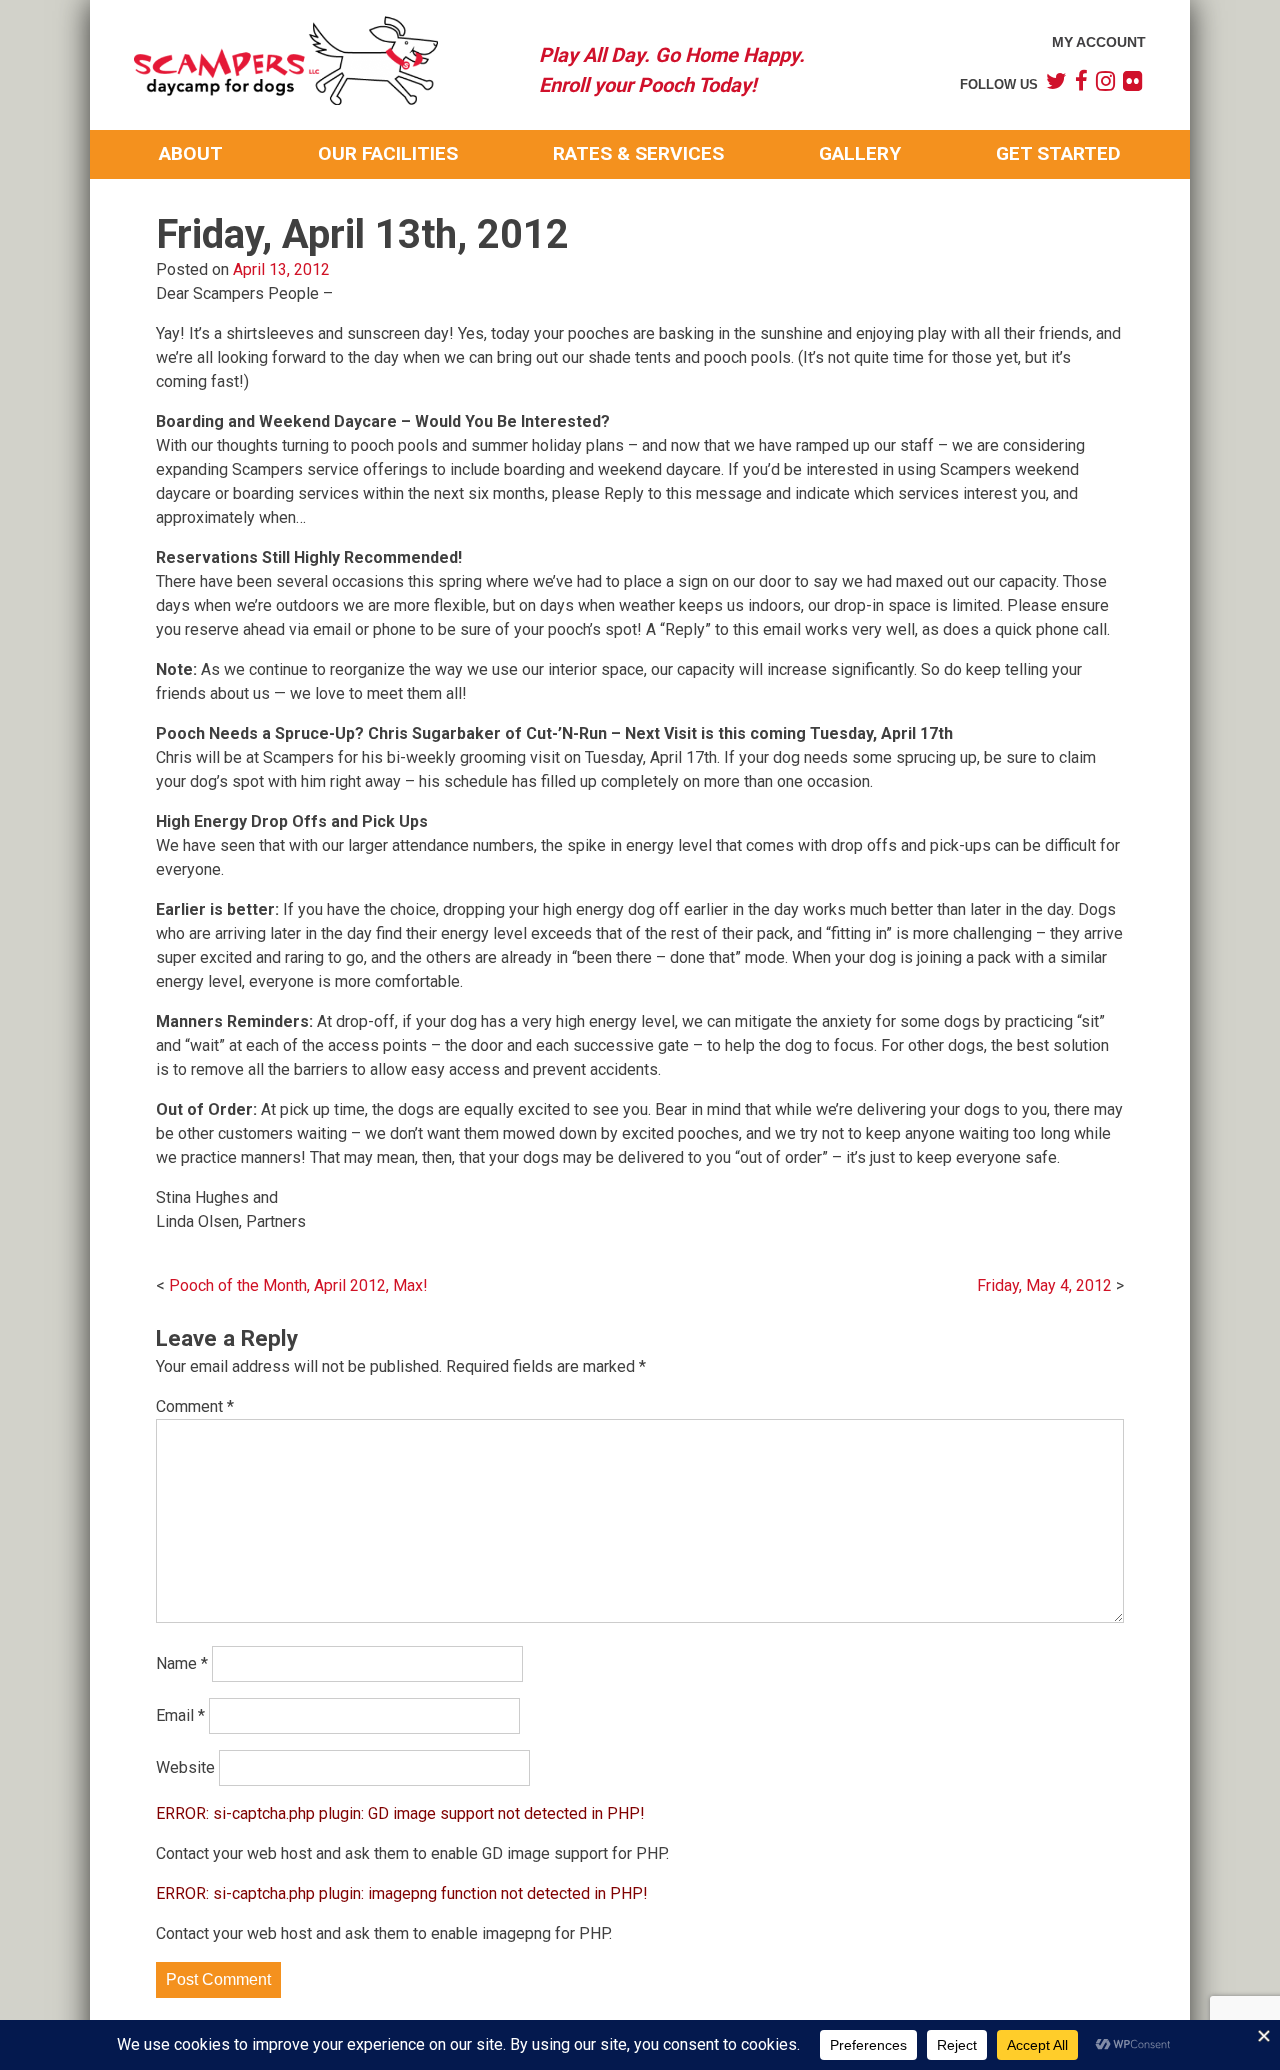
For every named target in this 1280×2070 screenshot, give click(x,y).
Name (182, 1663)
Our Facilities (388, 153)
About (191, 153)
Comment (195, 1406)
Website (185, 1767)
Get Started (1058, 153)
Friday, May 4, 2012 (1044, 1285)
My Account (1099, 42)
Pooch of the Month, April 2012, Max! (298, 1285)
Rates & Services (638, 153)
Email (180, 1715)
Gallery (860, 153)
